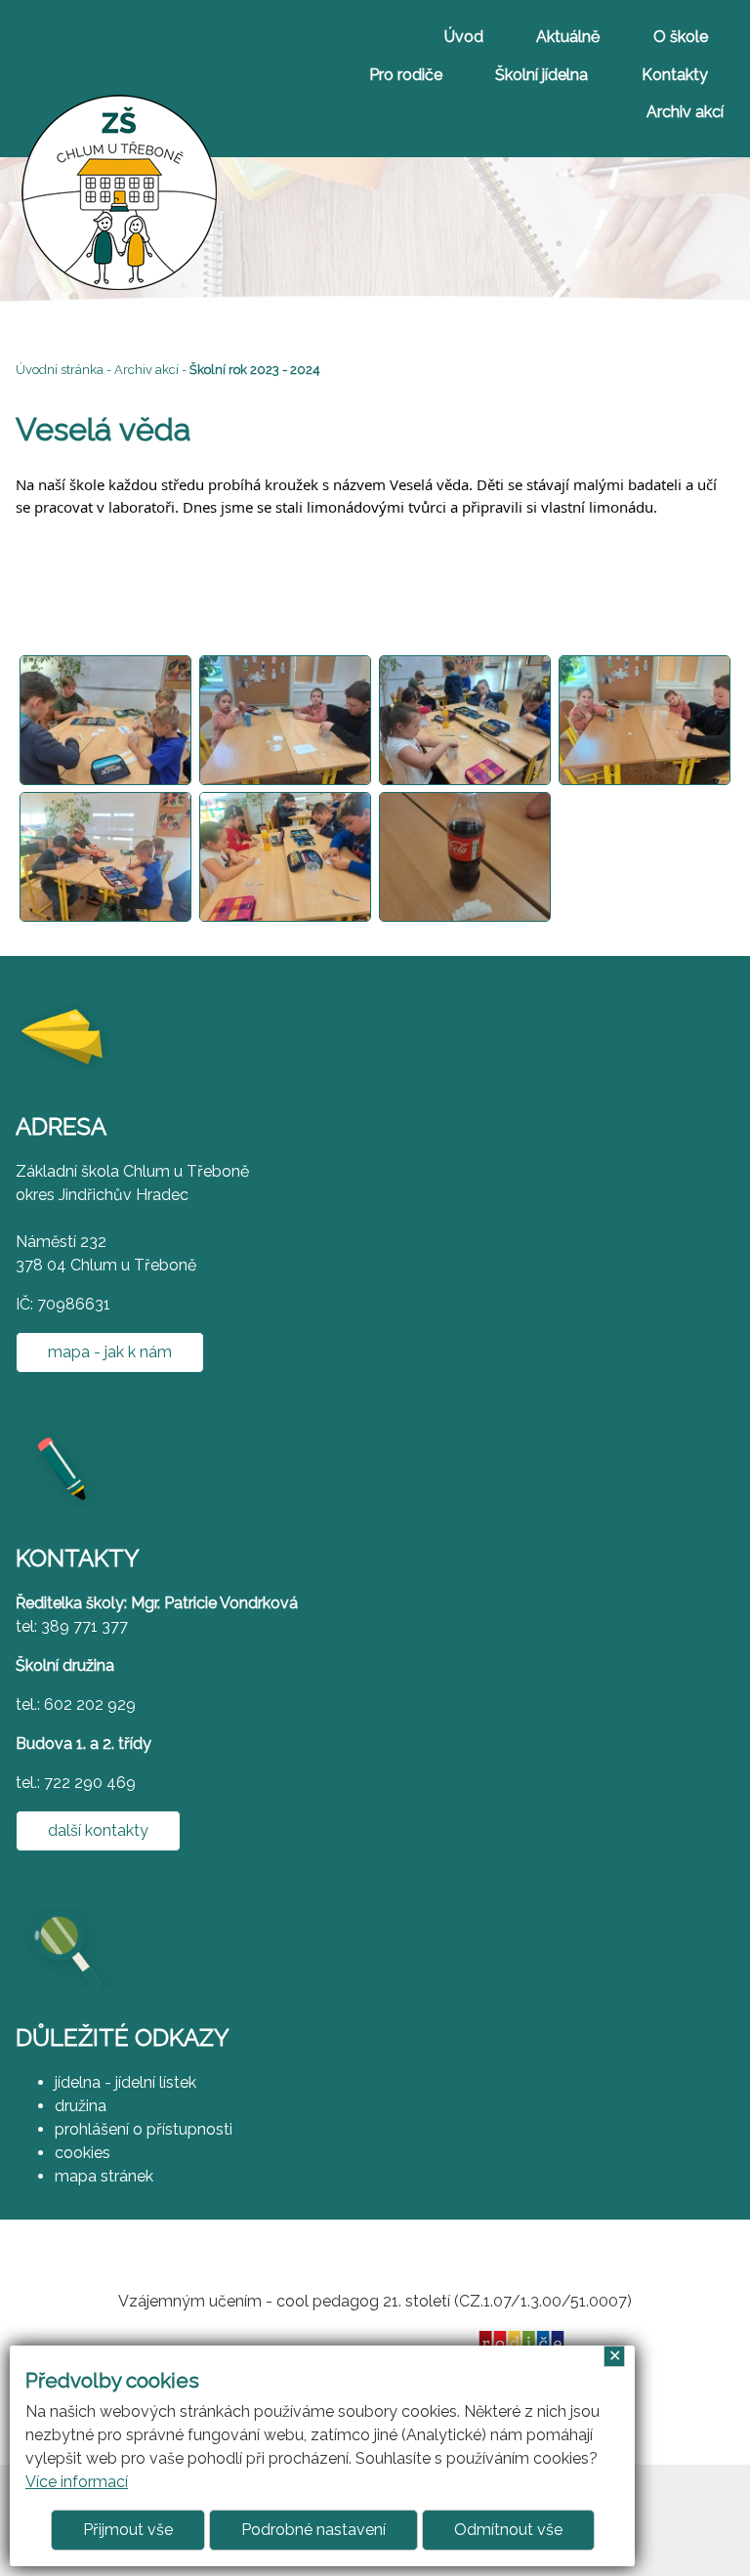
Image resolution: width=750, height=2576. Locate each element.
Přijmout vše (128, 2530)
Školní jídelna (542, 75)
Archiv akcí (685, 112)
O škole (681, 37)
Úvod (464, 37)
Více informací (77, 2482)
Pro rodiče (406, 75)
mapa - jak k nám (110, 1352)
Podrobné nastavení (313, 2530)
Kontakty (675, 75)
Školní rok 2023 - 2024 (255, 370)
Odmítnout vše (508, 2530)
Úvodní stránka (60, 370)
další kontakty (98, 1830)
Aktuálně (568, 37)
